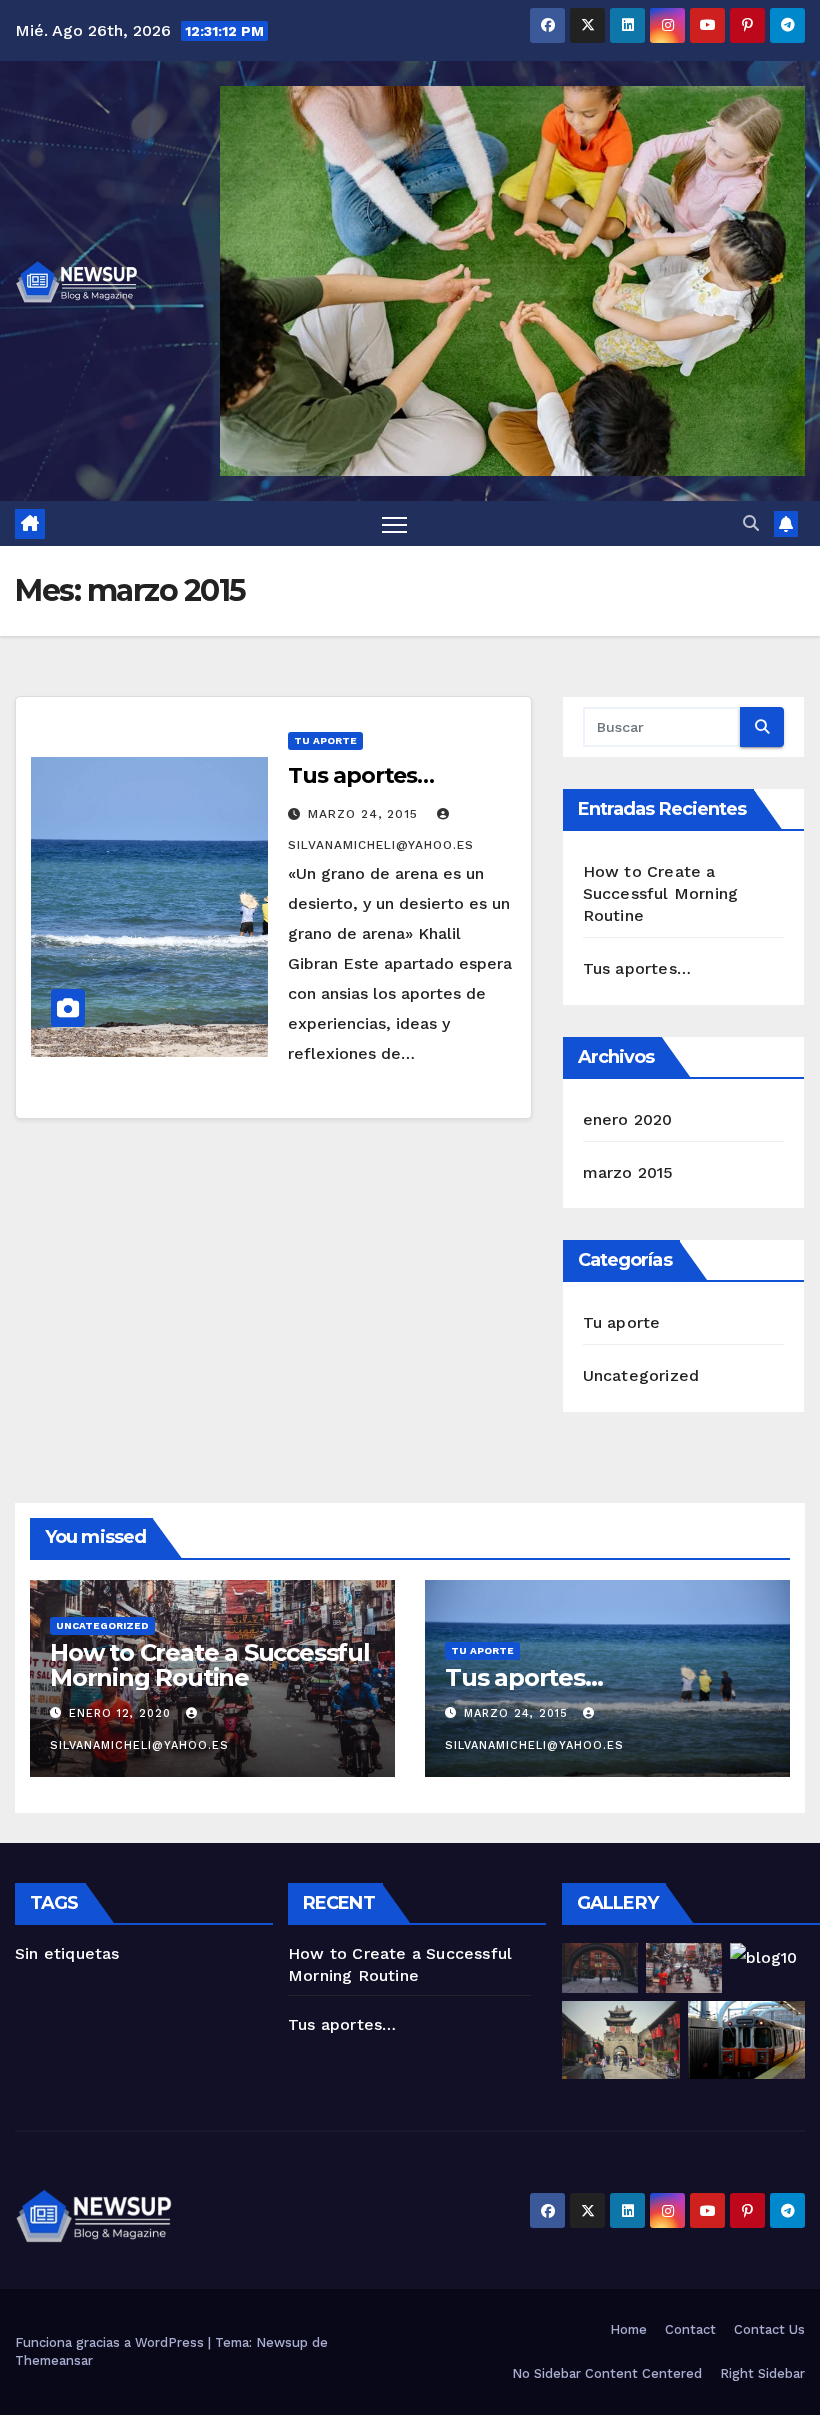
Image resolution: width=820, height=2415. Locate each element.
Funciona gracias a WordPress (111, 2342)
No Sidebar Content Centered (607, 2373)
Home (628, 2329)
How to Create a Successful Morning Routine (661, 893)
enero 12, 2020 (122, 1713)
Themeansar (54, 2360)
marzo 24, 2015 (365, 814)
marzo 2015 (628, 1172)
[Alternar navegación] (394, 523)
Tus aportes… (361, 775)
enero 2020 (628, 1119)
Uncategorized (641, 1375)
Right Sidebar (762, 2373)
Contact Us (769, 2329)
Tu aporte (325, 740)
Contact (690, 2329)
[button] (751, 523)
